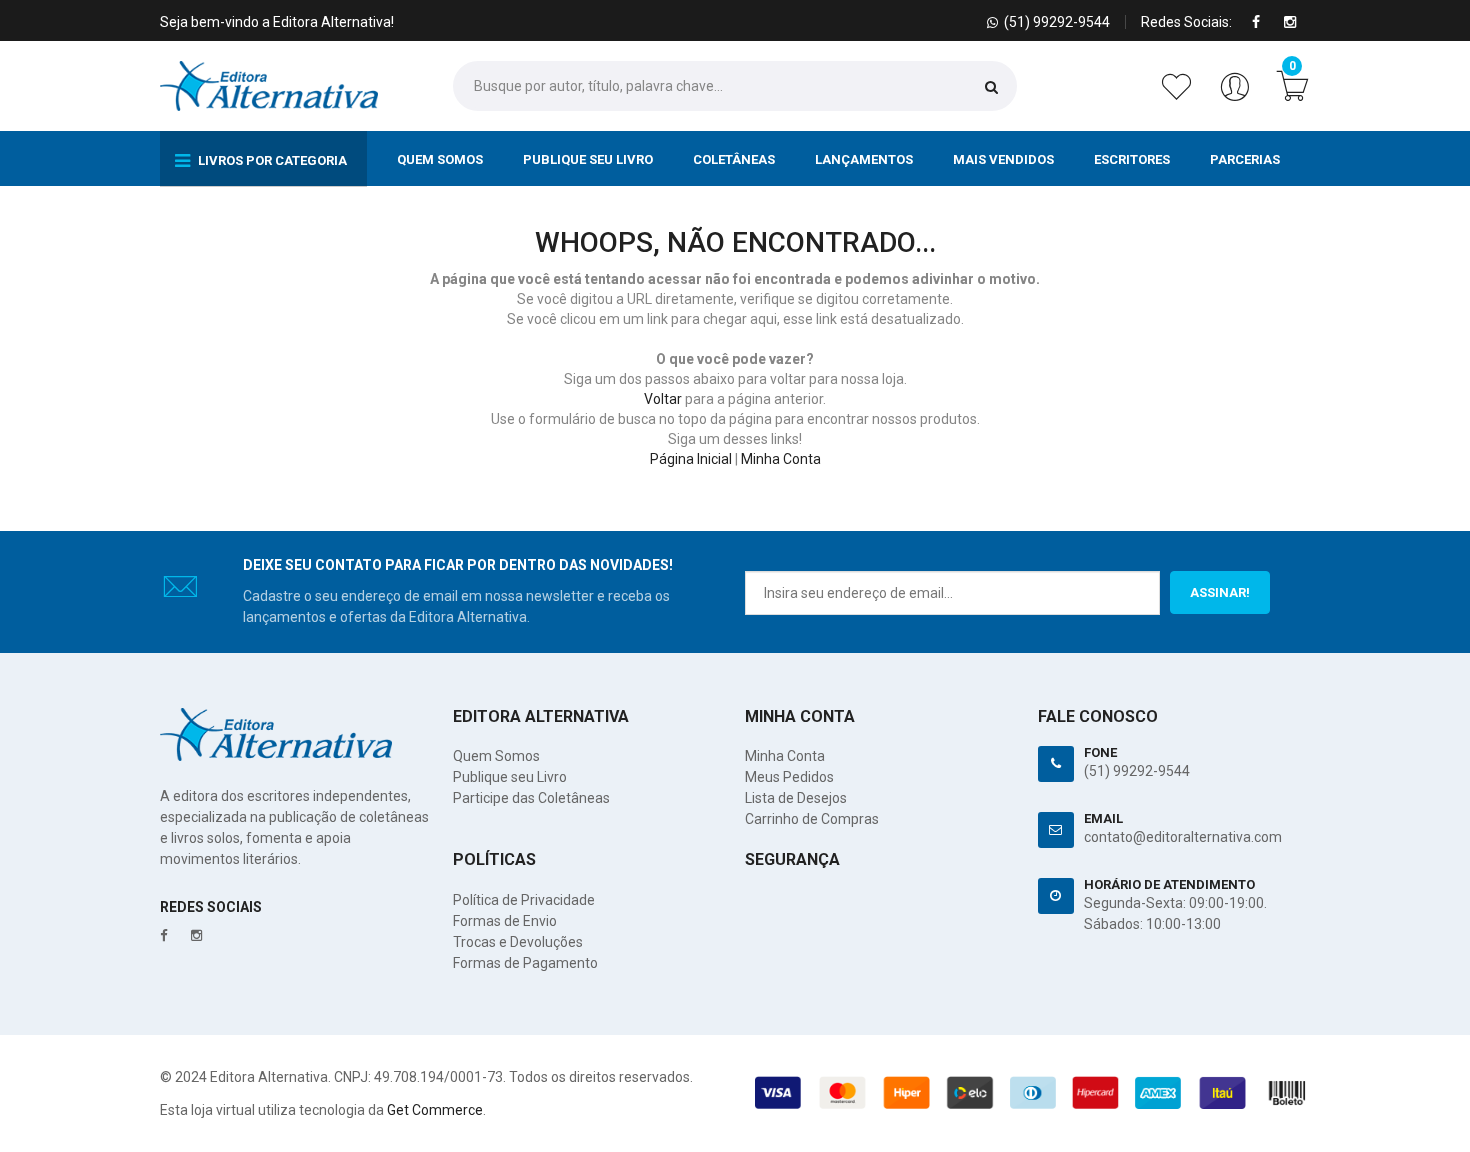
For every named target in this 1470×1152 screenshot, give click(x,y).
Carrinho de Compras (812, 819)
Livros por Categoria (271, 160)
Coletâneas (734, 159)
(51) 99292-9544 (1137, 771)
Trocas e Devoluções (518, 942)
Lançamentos (864, 159)
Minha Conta (781, 459)
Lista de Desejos (796, 798)
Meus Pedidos (789, 777)
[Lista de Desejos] (1180, 97)
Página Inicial (691, 459)
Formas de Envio (505, 921)
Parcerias (1245, 159)
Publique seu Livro (588, 159)
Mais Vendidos (1003, 159)
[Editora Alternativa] (269, 86)
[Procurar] (991, 86)
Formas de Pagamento (525, 963)
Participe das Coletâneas (531, 798)
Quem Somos (440, 159)
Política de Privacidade (524, 900)
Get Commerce (435, 1110)
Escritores (1132, 159)
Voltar (663, 399)
